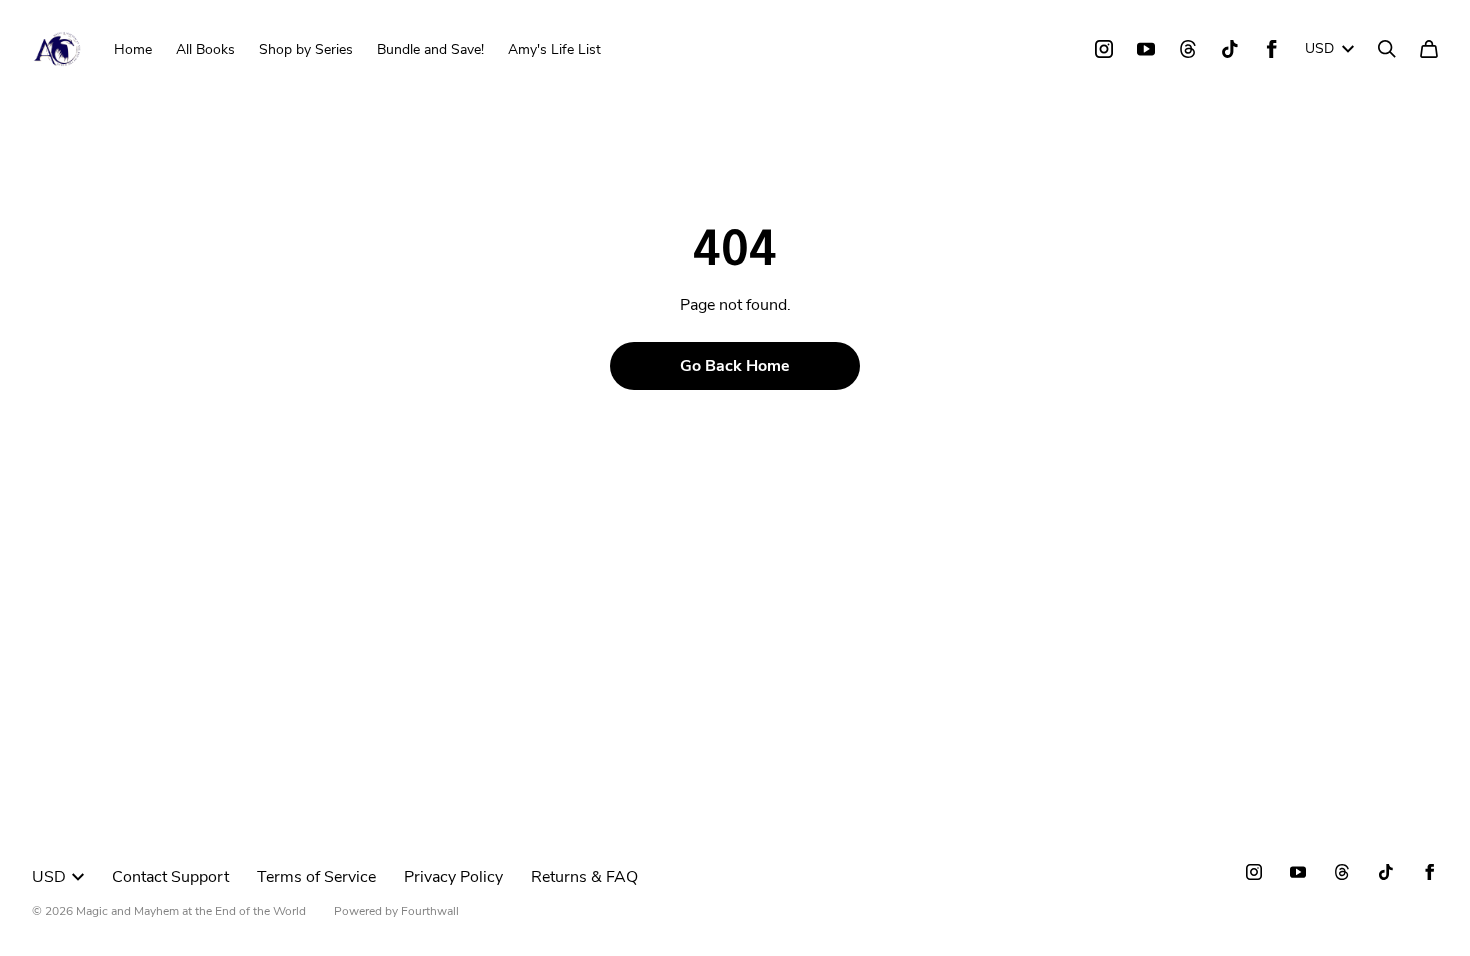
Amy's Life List (554, 49)
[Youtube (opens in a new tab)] (1146, 49)
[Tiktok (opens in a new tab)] (1230, 49)
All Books (205, 49)
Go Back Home (735, 366)
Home (133, 49)
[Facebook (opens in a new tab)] (1272, 49)
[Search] (1387, 49)
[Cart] (1429, 49)
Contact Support (170, 877)
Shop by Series (306, 49)
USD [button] (1319, 48)
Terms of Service (316, 877)
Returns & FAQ (584, 877)
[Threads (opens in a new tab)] (1188, 49)
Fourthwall (430, 911)
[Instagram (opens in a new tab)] (1104, 49)
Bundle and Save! (430, 49)
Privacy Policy (453, 877)
